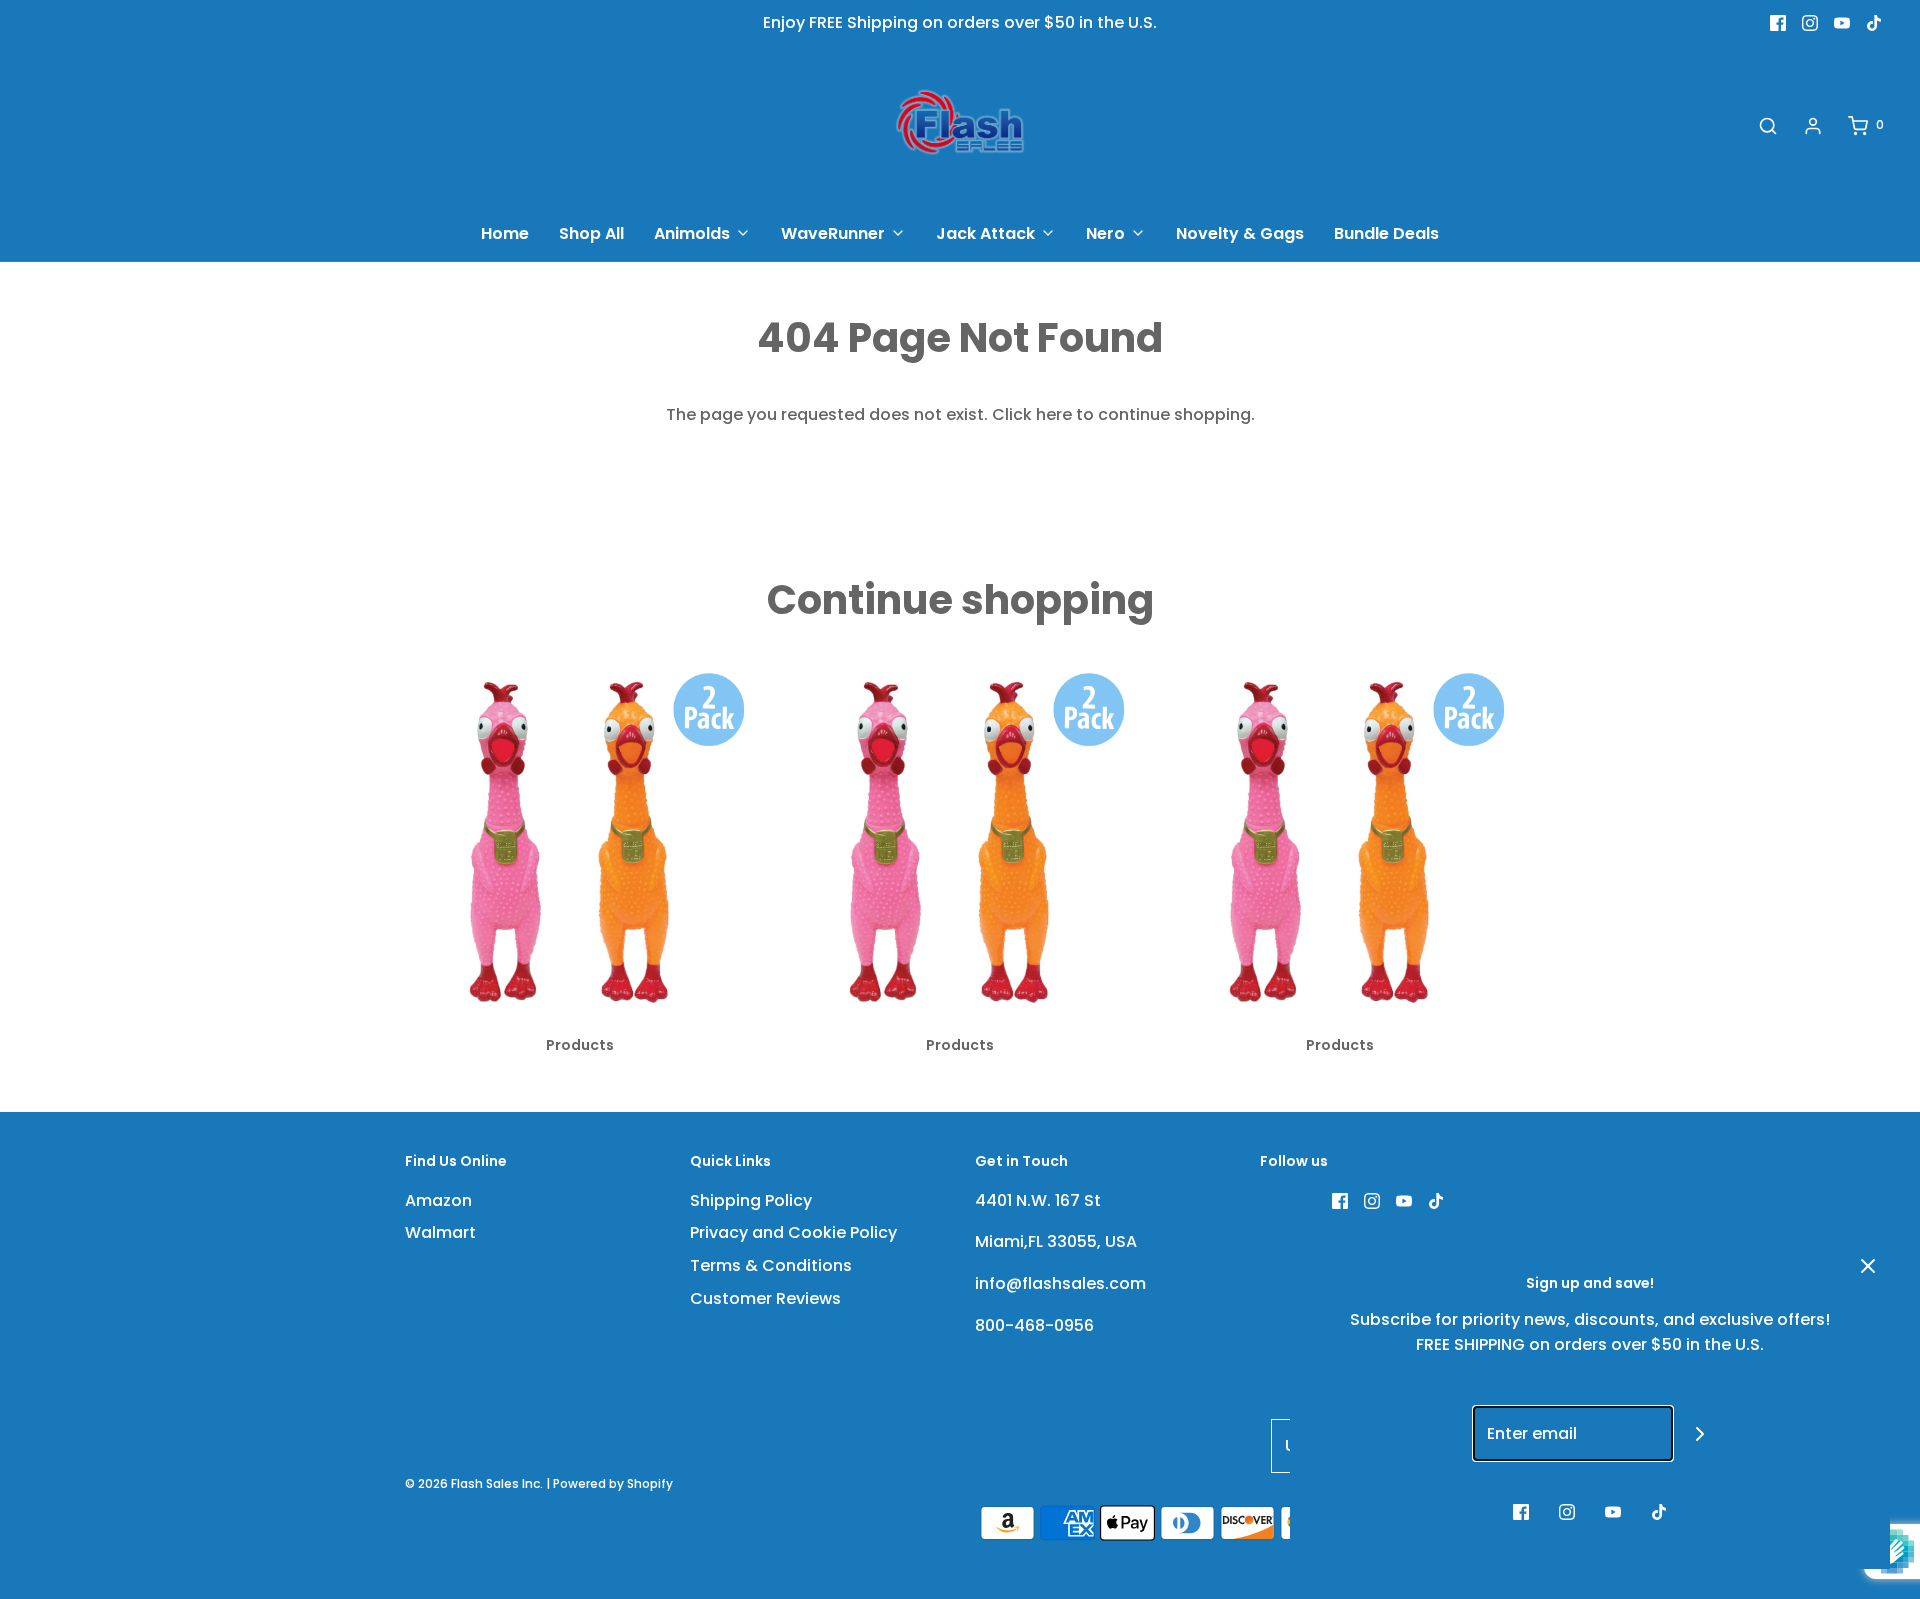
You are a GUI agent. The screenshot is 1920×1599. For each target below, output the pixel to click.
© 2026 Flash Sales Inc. (474, 1483)
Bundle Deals (1386, 233)
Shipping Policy (751, 1200)
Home (505, 233)
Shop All (591, 233)
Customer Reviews (765, 1298)
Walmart (440, 1232)
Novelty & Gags (1240, 233)
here (1054, 414)
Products (580, 1045)
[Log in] (1813, 126)
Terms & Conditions (771, 1265)
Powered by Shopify (613, 1483)
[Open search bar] (1768, 125)
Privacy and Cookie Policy (793, 1232)
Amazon (438, 1200)
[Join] (1700, 1433)
